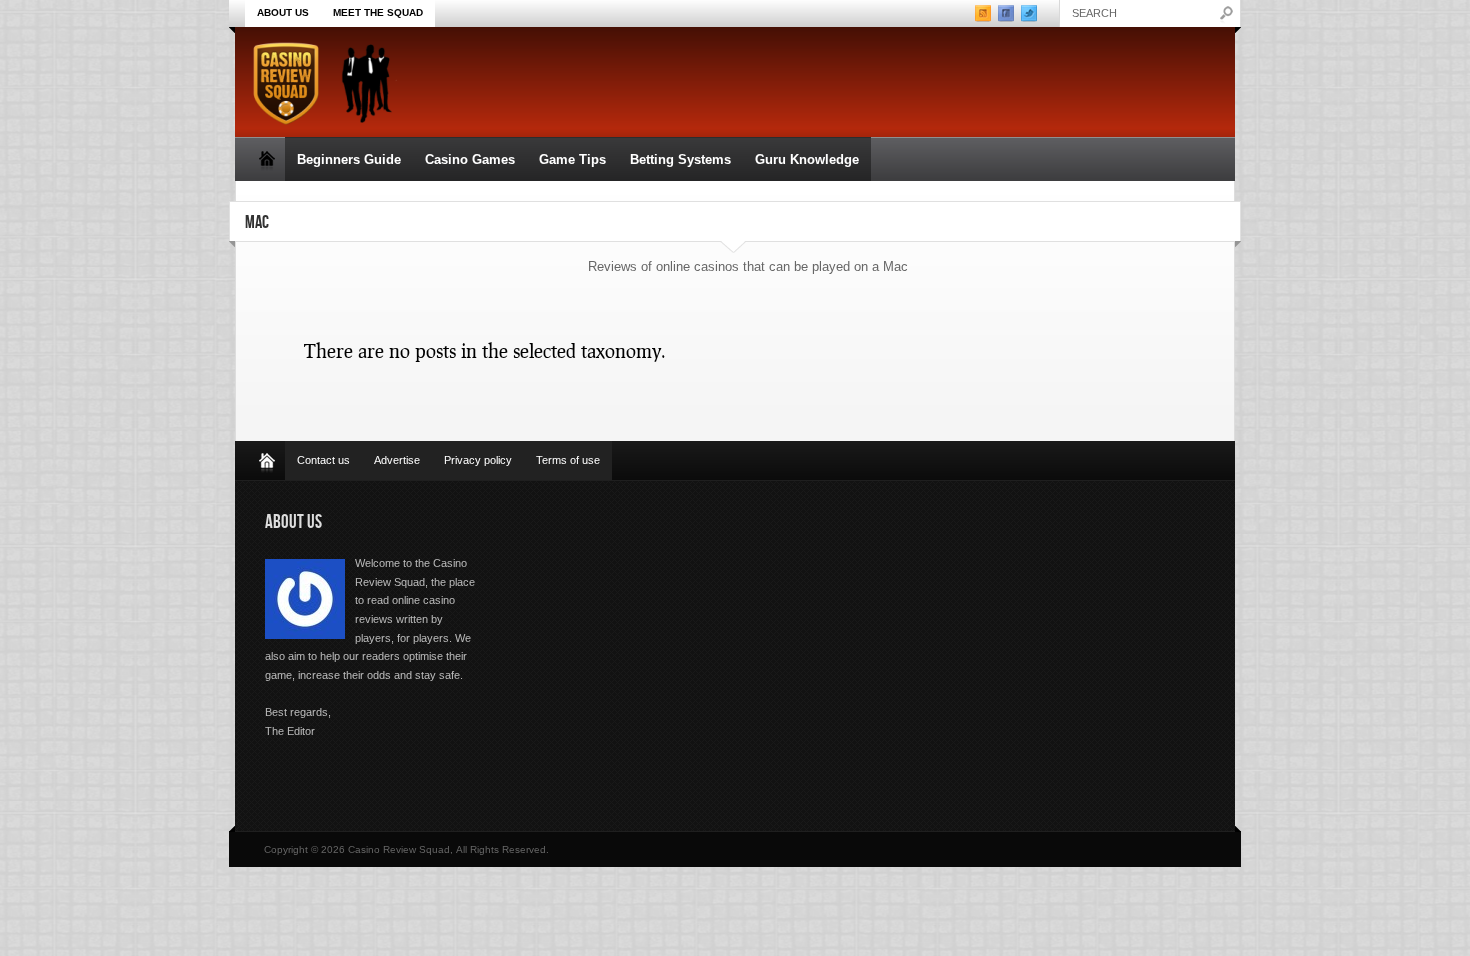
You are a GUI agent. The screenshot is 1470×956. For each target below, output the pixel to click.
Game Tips (572, 159)
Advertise (397, 460)
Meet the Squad (378, 12)
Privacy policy (478, 460)
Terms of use (568, 460)
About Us (283, 12)
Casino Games (470, 159)
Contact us (323, 460)
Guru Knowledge (807, 159)
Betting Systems (680, 159)
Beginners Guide (349, 159)
